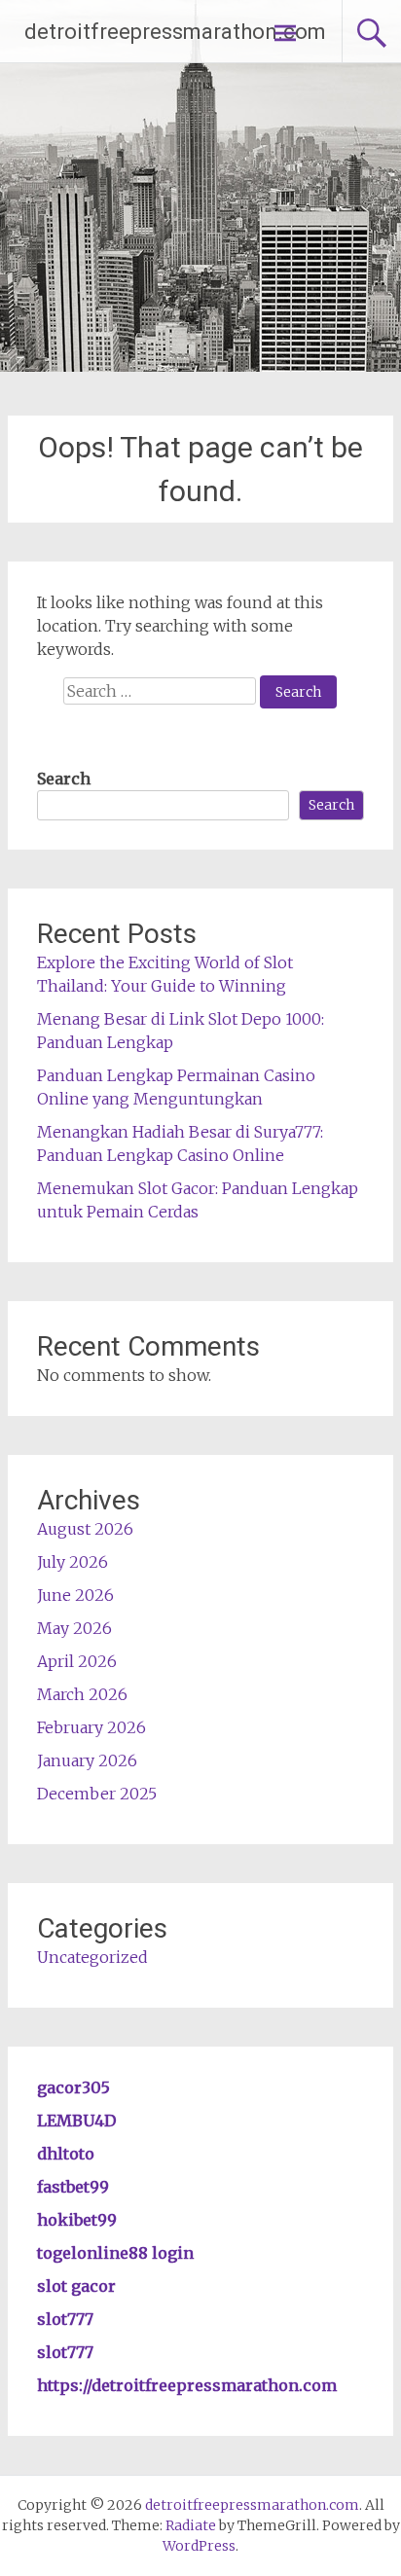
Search (64, 779)
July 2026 (73, 1562)
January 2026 (87, 1760)
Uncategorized (92, 1957)
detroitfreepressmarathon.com (175, 32)
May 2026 (74, 1628)
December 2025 (97, 1794)
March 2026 (82, 1694)
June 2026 (75, 1595)
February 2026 (91, 1727)
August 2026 (85, 1529)
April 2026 (77, 1661)
